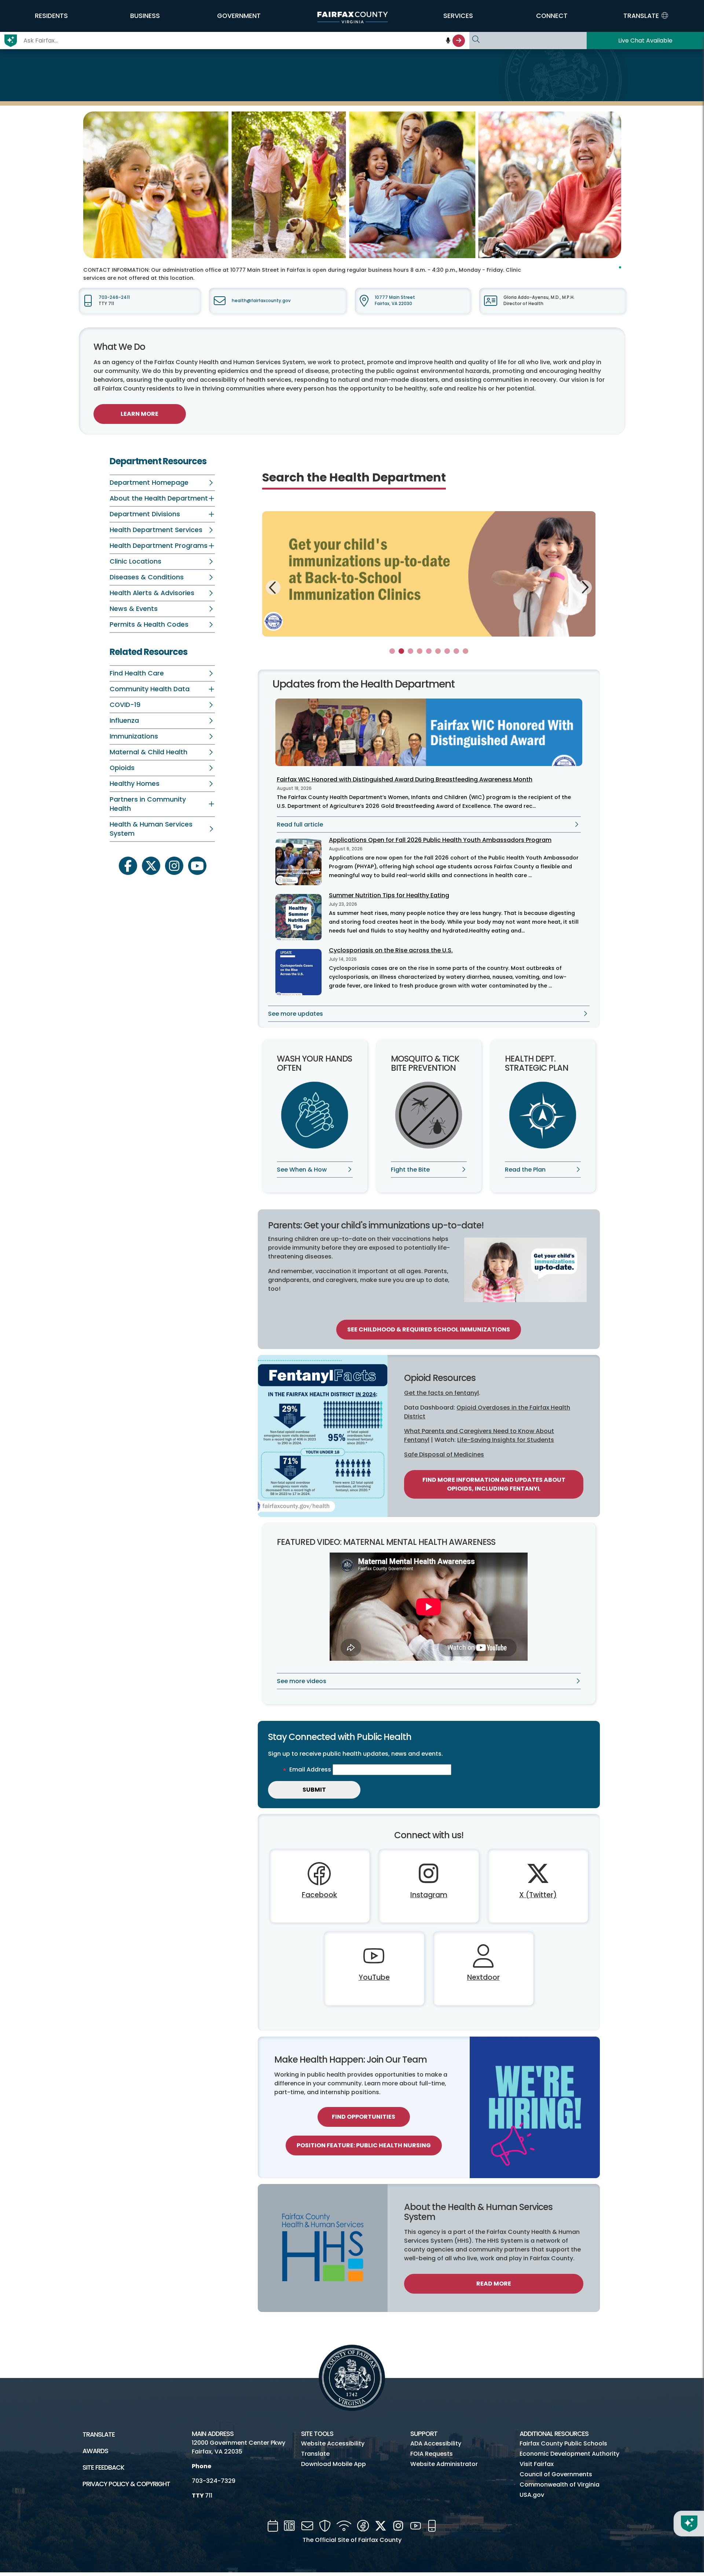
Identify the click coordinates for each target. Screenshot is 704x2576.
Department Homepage (149, 483)
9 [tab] (465, 651)
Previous (273, 589)
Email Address (310, 1769)
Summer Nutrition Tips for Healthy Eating (389, 895)
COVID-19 (125, 705)
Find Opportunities (364, 2117)
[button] (51, 16)
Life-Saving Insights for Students (506, 1440)
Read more (494, 2284)
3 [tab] (410, 651)
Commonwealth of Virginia (560, 2485)
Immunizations (134, 736)
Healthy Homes (135, 784)
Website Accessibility (333, 2443)
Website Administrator (444, 2464)
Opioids (122, 768)
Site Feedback (103, 2467)
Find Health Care (137, 673)
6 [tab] (438, 651)
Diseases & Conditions (147, 577)
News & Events (134, 609)
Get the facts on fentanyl (441, 1393)
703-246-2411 (114, 297)
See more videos (302, 1681)
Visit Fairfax (537, 2464)
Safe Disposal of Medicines (444, 1454)
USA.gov (532, 2495)
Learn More (140, 414)
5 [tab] (429, 651)
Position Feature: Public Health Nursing (364, 2145)
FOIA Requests (432, 2454)
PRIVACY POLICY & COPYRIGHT (126, 2484)
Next (584, 586)
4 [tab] (420, 651)
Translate (99, 2434)
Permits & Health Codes (149, 624)
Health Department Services (156, 530)
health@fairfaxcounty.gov (261, 301)
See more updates (296, 1014)
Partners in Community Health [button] (148, 804)
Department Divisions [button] (145, 514)
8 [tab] (456, 651)
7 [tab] (447, 651)
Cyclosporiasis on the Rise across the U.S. (391, 950)
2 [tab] (401, 651)
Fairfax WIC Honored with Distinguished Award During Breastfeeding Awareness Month (405, 779)
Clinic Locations (135, 561)
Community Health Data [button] (150, 689)
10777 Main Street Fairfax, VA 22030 (395, 301)
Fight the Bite (410, 1170)
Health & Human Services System (151, 829)
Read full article (300, 825)
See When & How (302, 1170)
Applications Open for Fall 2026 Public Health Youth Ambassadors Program (440, 840)
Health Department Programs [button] (159, 546)
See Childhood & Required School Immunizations (429, 1329)
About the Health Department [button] (159, 498)
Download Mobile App (333, 2464)
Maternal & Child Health (148, 752)
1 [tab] (392, 651)
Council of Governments (556, 2474)
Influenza (124, 721)
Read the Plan (525, 1170)
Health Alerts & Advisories (152, 593)
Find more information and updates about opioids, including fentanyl (494, 1484)
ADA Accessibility (436, 2443)
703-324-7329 (214, 2481)
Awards (95, 2451)
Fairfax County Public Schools (563, 2443)
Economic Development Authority (569, 2454)
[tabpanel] (429, 574)
